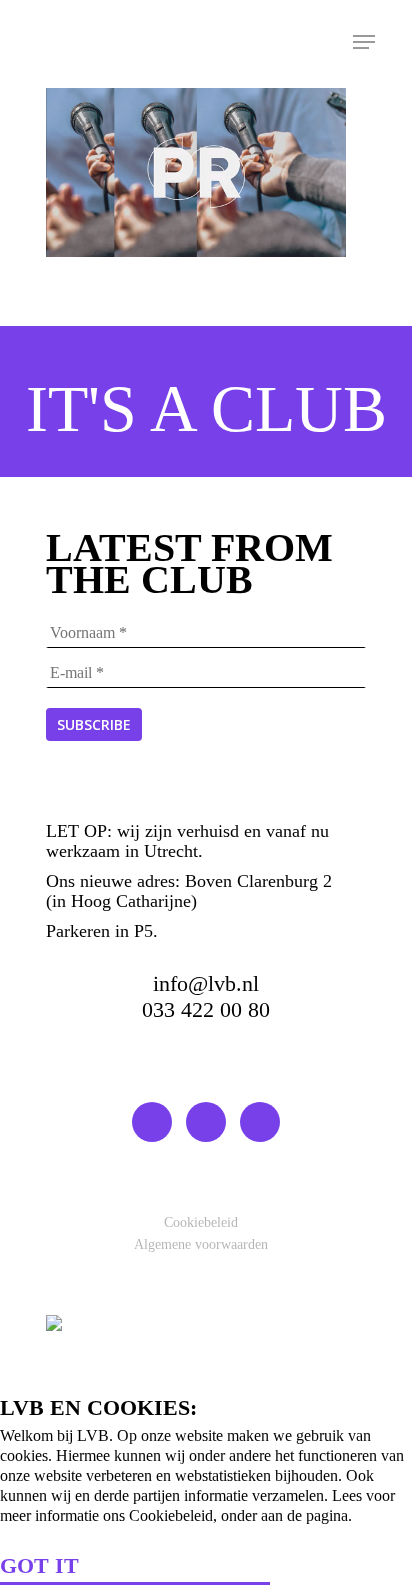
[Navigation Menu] (364, 42)
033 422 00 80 (206, 1009)
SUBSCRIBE (94, 724)
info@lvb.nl (206, 983)
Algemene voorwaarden (201, 1244)
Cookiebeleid (201, 1222)
